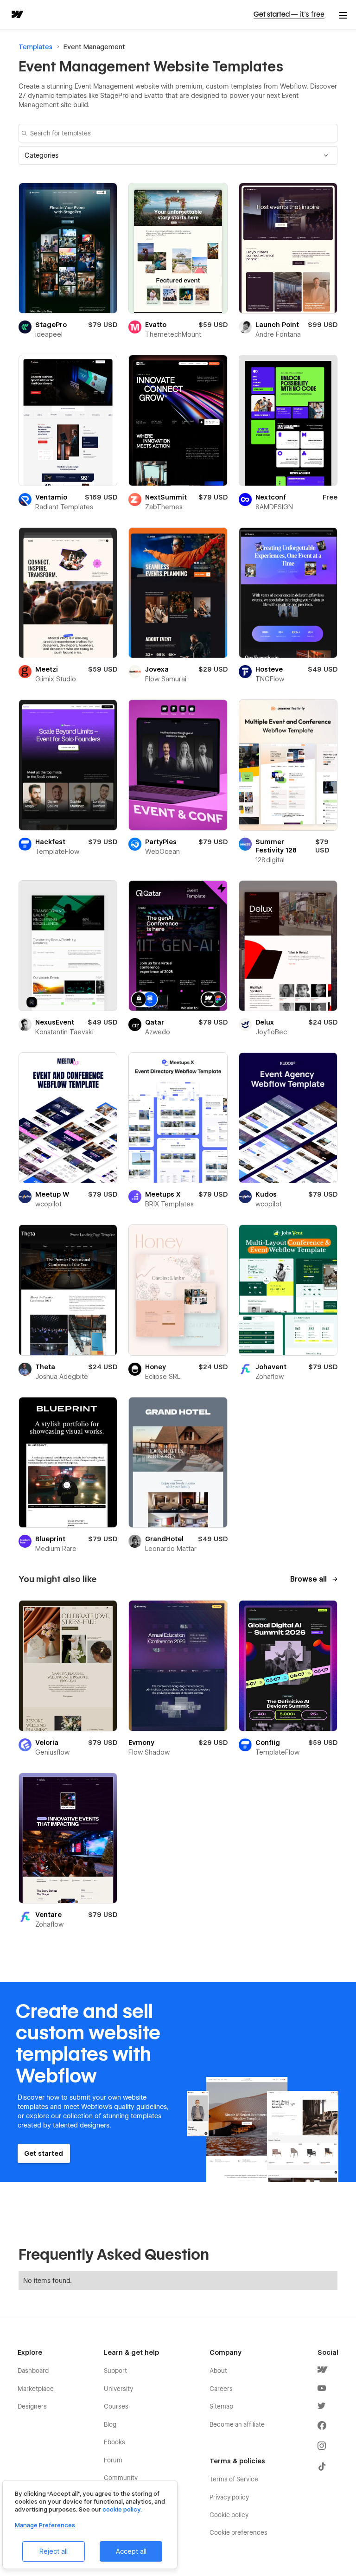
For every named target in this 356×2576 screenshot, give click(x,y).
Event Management (94, 47)
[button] (178, 155)
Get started (289, 14)
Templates (35, 47)
